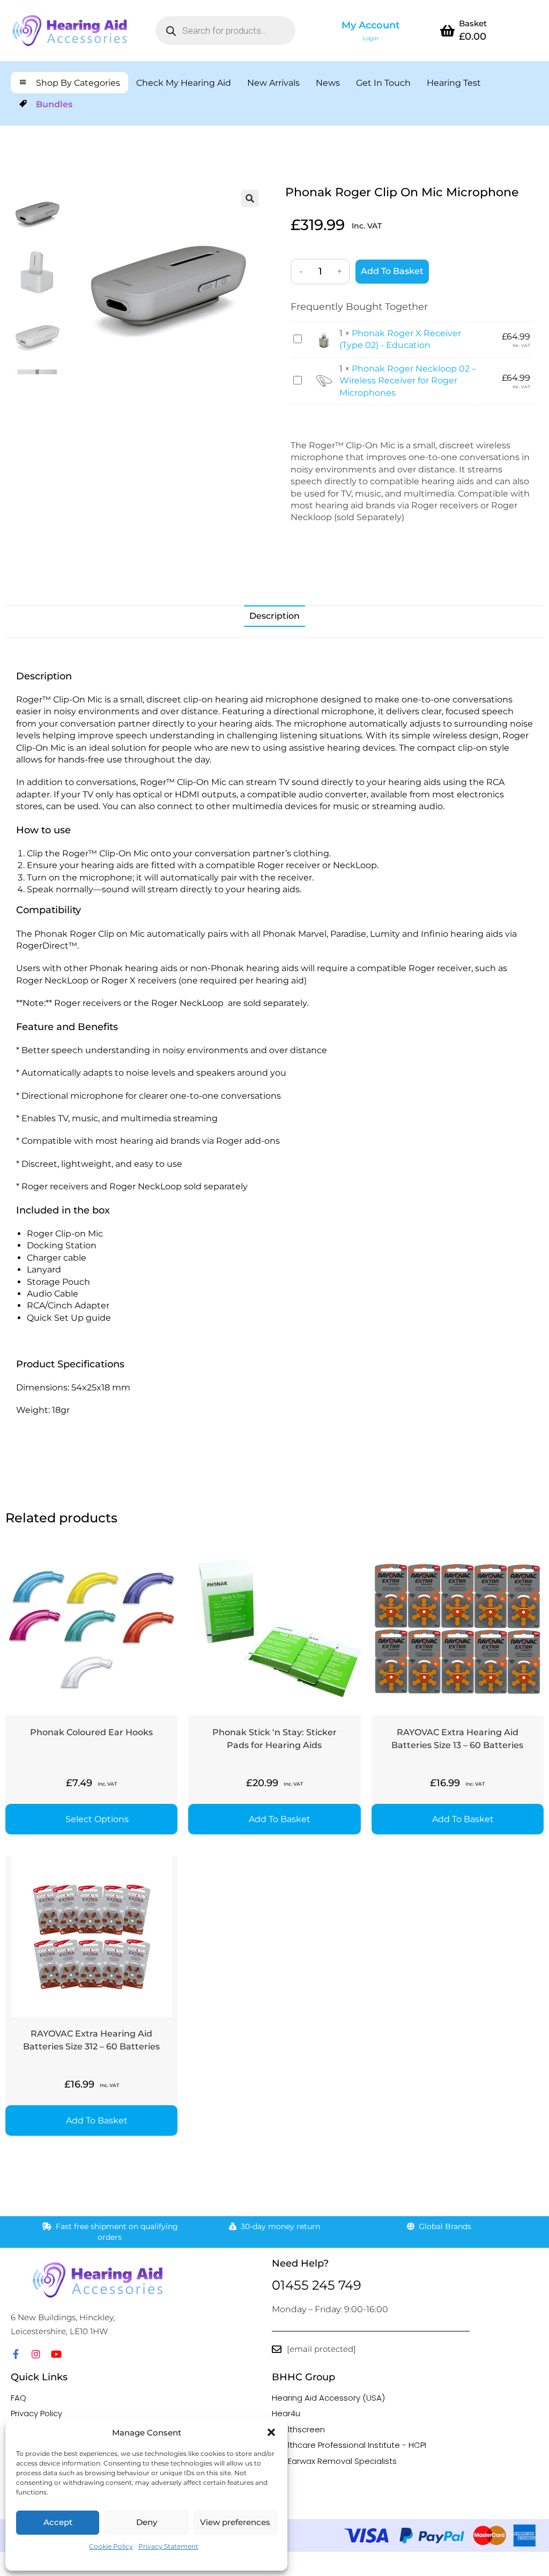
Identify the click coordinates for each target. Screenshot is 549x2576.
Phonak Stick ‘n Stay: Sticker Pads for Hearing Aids (274, 1739)
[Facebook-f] (16, 2354)
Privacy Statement (168, 2546)
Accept (58, 2522)
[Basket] (447, 31)
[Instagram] (36, 2354)
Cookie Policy (111, 2546)
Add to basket (392, 271)
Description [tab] (274, 616)
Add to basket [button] (280, 1819)
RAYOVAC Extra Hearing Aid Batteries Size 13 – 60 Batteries (457, 1739)
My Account (371, 25)
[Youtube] (56, 2354)
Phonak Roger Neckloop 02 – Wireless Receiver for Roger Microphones (408, 381)
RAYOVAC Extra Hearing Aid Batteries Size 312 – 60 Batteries (91, 2040)
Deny (147, 2522)
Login (371, 38)
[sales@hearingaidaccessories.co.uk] (277, 2349)
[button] (271, 2432)
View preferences (235, 2522)
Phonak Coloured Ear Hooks (91, 1732)
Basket (473, 23)
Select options (97, 1819)
